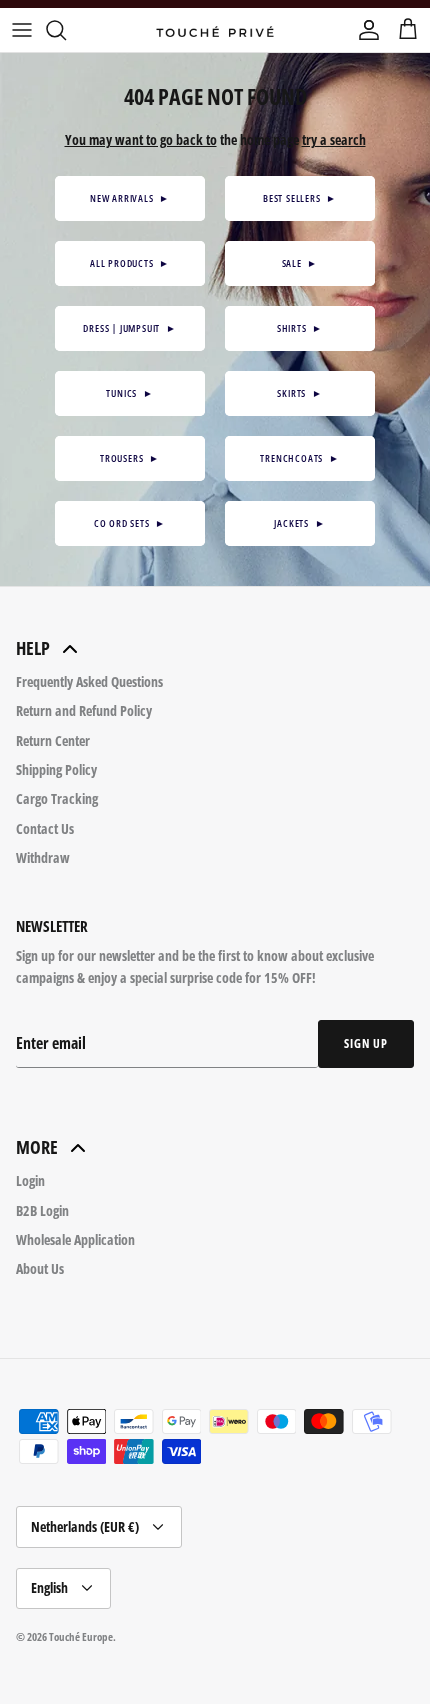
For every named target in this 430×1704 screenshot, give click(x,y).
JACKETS (299, 523)
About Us (40, 1268)
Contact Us (45, 828)
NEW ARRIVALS (130, 198)
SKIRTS (299, 393)
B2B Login (42, 1210)
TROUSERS (130, 458)
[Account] (364, 30)
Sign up (366, 1043)
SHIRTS (300, 328)
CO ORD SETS (130, 523)
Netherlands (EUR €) (85, 1526)
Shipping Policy (56, 769)
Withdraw (43, 857)
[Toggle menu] (22, 30)
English (49, 1587)
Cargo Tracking (57, 798)
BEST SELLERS (300, 198)
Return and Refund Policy (84, 710)
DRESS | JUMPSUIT (129, 328)
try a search (334, 139)
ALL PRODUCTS (130, 263)
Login (30, 1180)
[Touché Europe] (215, 30)
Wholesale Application (75, 1239)
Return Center (53, 740)
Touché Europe (81, 1636)
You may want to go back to (141, 139)
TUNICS (129, 393)
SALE (300, 263)
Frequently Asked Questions (89, 681)
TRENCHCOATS (299, 458)
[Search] (66, 30)
